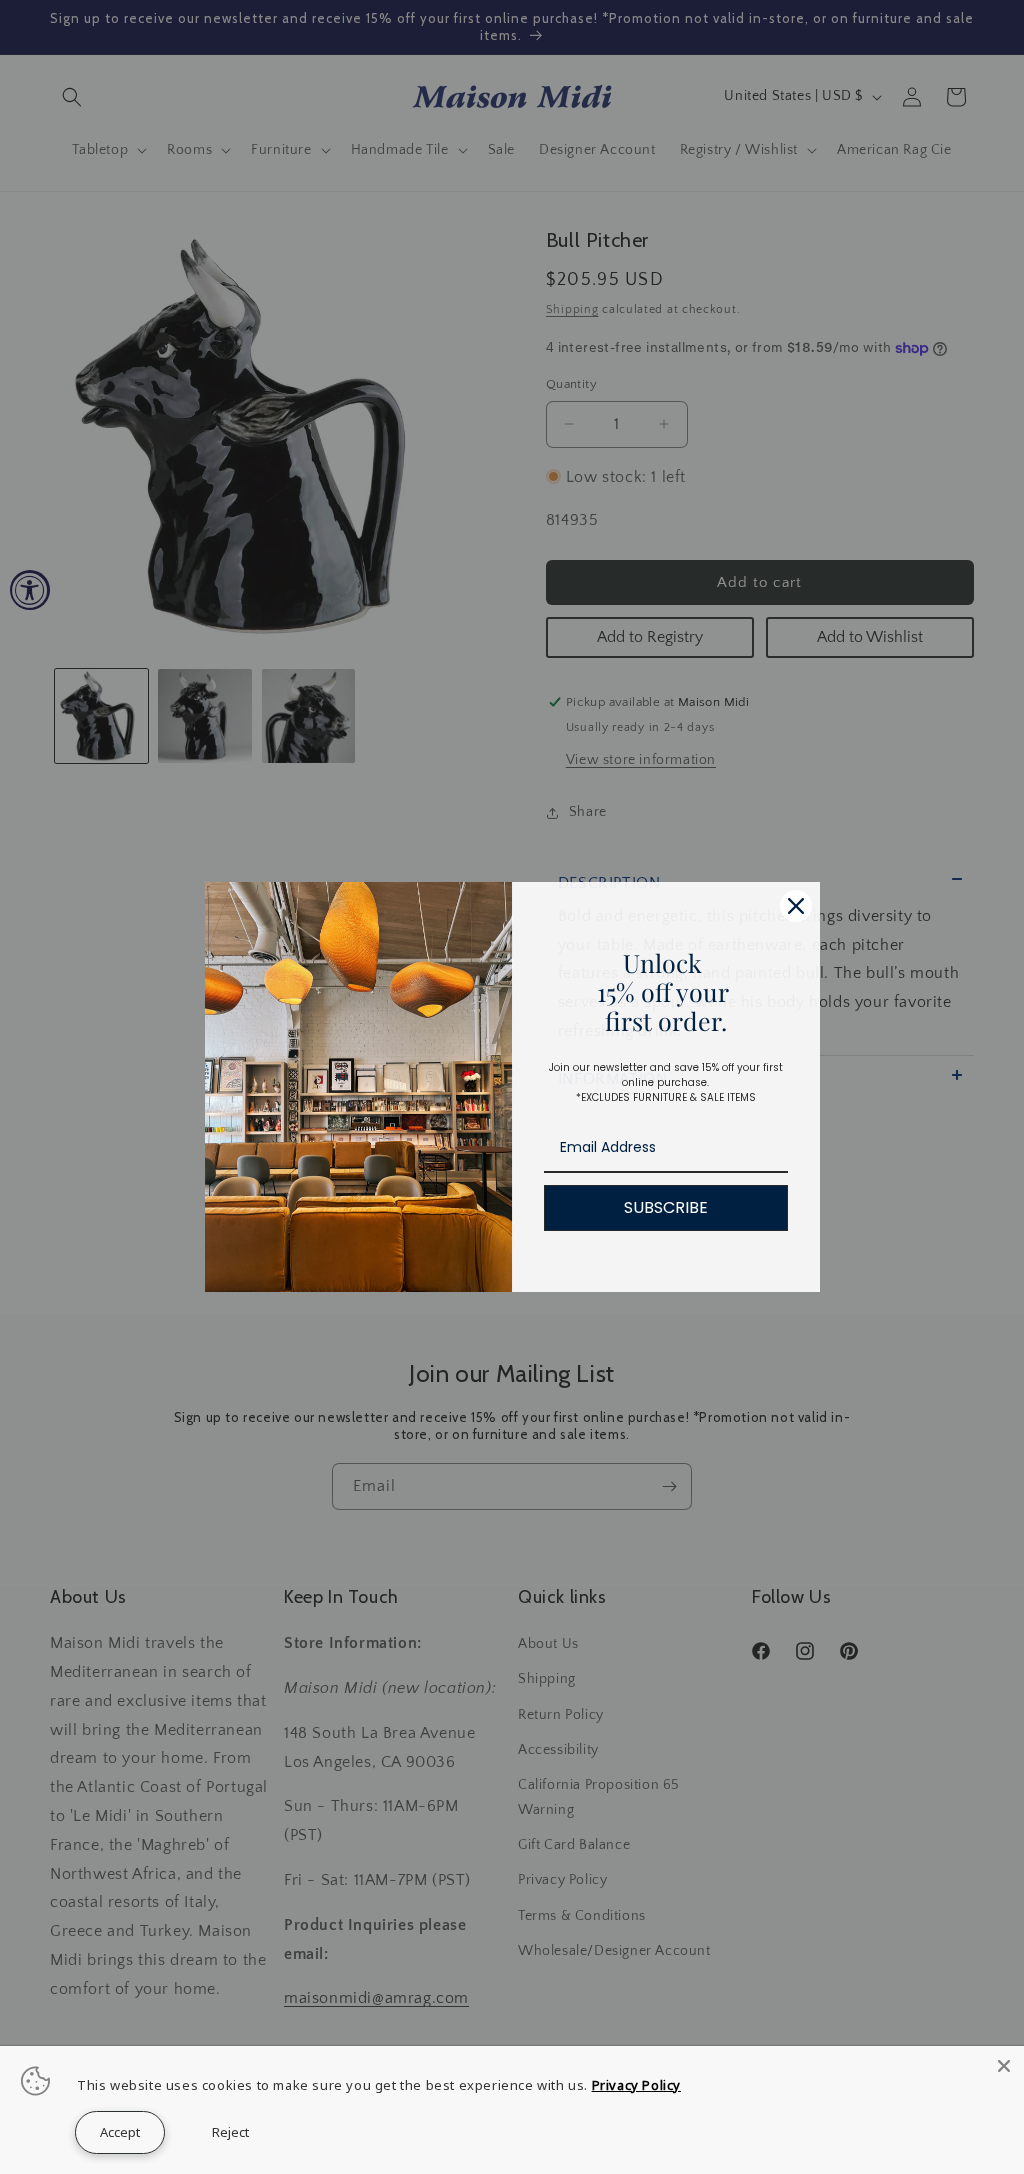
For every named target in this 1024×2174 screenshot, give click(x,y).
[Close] (1004, 2066)
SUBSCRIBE (666, 1207)
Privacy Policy (636, 2085)
